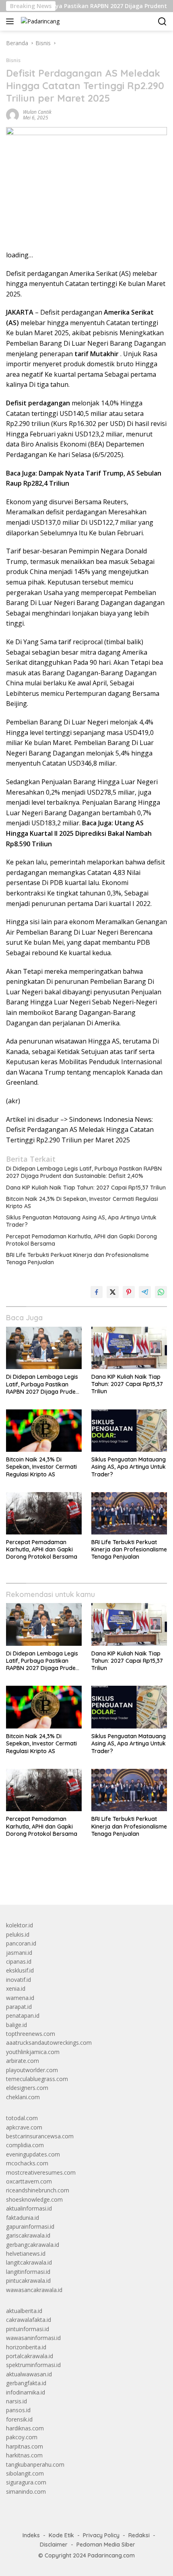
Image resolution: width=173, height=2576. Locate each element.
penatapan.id (23, 2016)
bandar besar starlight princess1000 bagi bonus (67, 1880)
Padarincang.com (111, 2555)
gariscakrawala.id (28, 2235)
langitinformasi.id (28, 2272)
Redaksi (139, 2535)
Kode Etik (61, 2535)
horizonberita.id (26, 2347)
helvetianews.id (26, 2253)
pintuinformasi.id (28, 2329)
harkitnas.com (24, 2455)
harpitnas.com (25, 2446)
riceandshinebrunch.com (38, 2190)
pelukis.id (18, 1934)
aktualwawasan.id (29, 2374)
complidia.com (25, 2145)
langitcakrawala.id (29, 2262)
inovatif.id (19, 1980)
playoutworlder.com (32, 2070)
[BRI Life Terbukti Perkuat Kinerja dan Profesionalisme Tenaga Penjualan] (129, 1513)
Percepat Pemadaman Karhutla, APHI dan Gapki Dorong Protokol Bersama (81, 1240)
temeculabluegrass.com (37, 2079)
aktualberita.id (24, 2311)
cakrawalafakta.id (29, 2320)
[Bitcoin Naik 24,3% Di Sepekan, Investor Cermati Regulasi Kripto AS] (44, 1431)
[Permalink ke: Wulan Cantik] (12, 114)
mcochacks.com (27, 2163)
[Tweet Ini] (113, 1292)
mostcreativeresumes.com (41, 2172)
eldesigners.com (27, 2088)
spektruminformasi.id (33, 2365)
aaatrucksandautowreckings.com (49, 2043)
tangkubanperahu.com (35, 2464)
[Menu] (11, 21)
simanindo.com (26, 2491)
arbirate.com (23, 2061)
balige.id (16, 2025)
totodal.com (22, 2118)
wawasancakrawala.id (34, 2290)
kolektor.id (20, 1925)
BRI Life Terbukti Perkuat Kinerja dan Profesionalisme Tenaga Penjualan (77, 1259)
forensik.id (19, 2419)
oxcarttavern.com (29, 2181)
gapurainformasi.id (30, 2226)
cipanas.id (19, 1961)
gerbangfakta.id (26, 2383)
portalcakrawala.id (30, 2356)
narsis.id (16, 2401)
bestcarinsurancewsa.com (40, 2136)
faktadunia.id (23, 2218)
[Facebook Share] (97, 1292)
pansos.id (18, 2410)
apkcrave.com (24, 2127)
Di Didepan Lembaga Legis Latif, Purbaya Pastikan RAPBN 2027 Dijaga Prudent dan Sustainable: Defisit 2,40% (84, 1172)
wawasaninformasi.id (33, 2338)
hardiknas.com (25, 2428)
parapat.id (19, 2007)
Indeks (31, 2535)
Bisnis (13, 60)
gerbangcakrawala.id (33, 2245)
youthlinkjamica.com (33, 2052)
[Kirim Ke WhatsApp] (161, 1292)
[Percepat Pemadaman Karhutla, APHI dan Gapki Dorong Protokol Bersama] (44, 1513)
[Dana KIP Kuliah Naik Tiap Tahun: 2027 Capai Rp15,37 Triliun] (129, 1348)
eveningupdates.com (33, 2154)
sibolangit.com (25, 2473)
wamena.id (20, 1998)
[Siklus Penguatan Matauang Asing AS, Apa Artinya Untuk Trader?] (129, 1431)
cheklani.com (23, 2097)
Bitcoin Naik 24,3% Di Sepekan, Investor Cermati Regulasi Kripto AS (82, 1202)
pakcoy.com (22, 2437)
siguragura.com (26, 2482)
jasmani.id (19, 1953)
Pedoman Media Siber (106, 2545)
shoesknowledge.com (34, 2199)
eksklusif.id (20, 1970)
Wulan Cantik (37, 112)
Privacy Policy (101, 2535)
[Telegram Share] (145, 1292)
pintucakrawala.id (28, 2281)
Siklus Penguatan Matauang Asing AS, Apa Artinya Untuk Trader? (81, 1221)
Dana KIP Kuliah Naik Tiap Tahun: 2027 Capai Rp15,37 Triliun (86, 1188)
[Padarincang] (39, 21)
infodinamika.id (26, 2392)
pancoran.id (21, 1943)
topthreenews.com (31, 2034)
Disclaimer (54, 2545)
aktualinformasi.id (29, 2208)
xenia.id (16, 1988)
